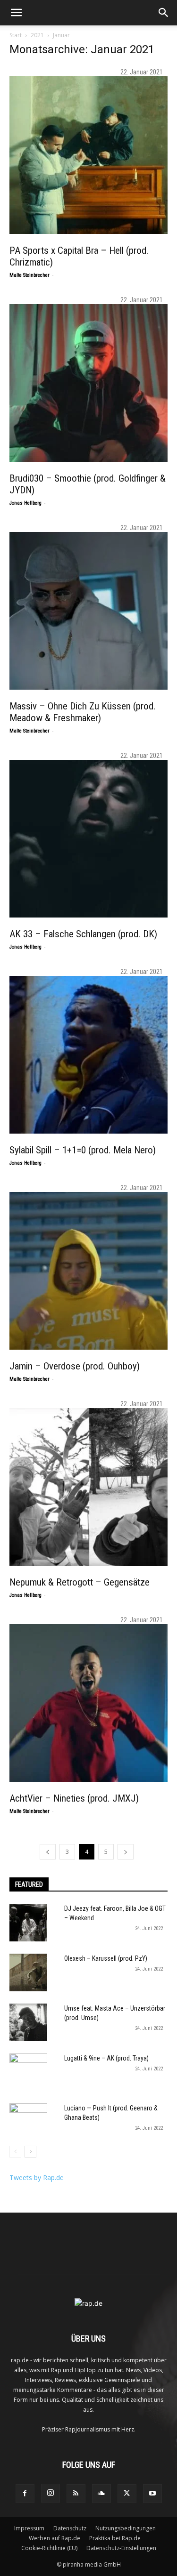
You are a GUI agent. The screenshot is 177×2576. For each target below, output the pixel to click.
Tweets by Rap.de (37, 2178)
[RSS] (76, 2494)
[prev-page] (48, 1852)
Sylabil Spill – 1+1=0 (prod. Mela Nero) (83, 1150)
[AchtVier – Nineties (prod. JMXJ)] (88, 1703)
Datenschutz (70, 2528)
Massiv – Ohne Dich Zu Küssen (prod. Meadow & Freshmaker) (83, 712)
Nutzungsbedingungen (126, 2528)
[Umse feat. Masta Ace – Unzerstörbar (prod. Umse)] (28, 2022)
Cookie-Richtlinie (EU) (49, 2548)
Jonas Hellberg (25, 503)
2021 (37, 35)
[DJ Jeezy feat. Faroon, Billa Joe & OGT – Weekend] (28, 1923)
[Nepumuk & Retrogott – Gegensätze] (88, 1487)
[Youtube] (152, 2494)
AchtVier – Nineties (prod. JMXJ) (74, 1798)
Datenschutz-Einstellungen (121, 2548)
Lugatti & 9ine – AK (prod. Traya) (106, 2058)
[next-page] (126, 1852)
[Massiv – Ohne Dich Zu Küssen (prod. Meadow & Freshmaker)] (88, 611)
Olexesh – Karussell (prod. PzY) (106, 1958)
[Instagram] (51, 2493)
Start (16, 35)
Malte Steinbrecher (29, 275)
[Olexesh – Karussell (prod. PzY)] (28, 1972)
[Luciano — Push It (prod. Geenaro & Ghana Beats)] (28, 2122)
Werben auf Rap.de (55, 2538)
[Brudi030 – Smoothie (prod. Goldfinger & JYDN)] (88, 383)
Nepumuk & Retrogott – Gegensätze (80, 1582)
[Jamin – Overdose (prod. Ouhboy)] (88, 1271)
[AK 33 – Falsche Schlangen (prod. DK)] (88, 839)
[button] (16, 13)
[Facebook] (25, 2494)
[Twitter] (127, 2494)
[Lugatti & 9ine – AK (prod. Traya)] (28, 2072)
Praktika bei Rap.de (115, 2538)
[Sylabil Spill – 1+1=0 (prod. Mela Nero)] (88, 1055)
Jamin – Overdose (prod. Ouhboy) (75, 1366)
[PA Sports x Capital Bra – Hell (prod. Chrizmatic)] (88, 155)
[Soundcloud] (101, 2494)
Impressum (29, 2528)
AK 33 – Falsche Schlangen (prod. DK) (83, 934)
